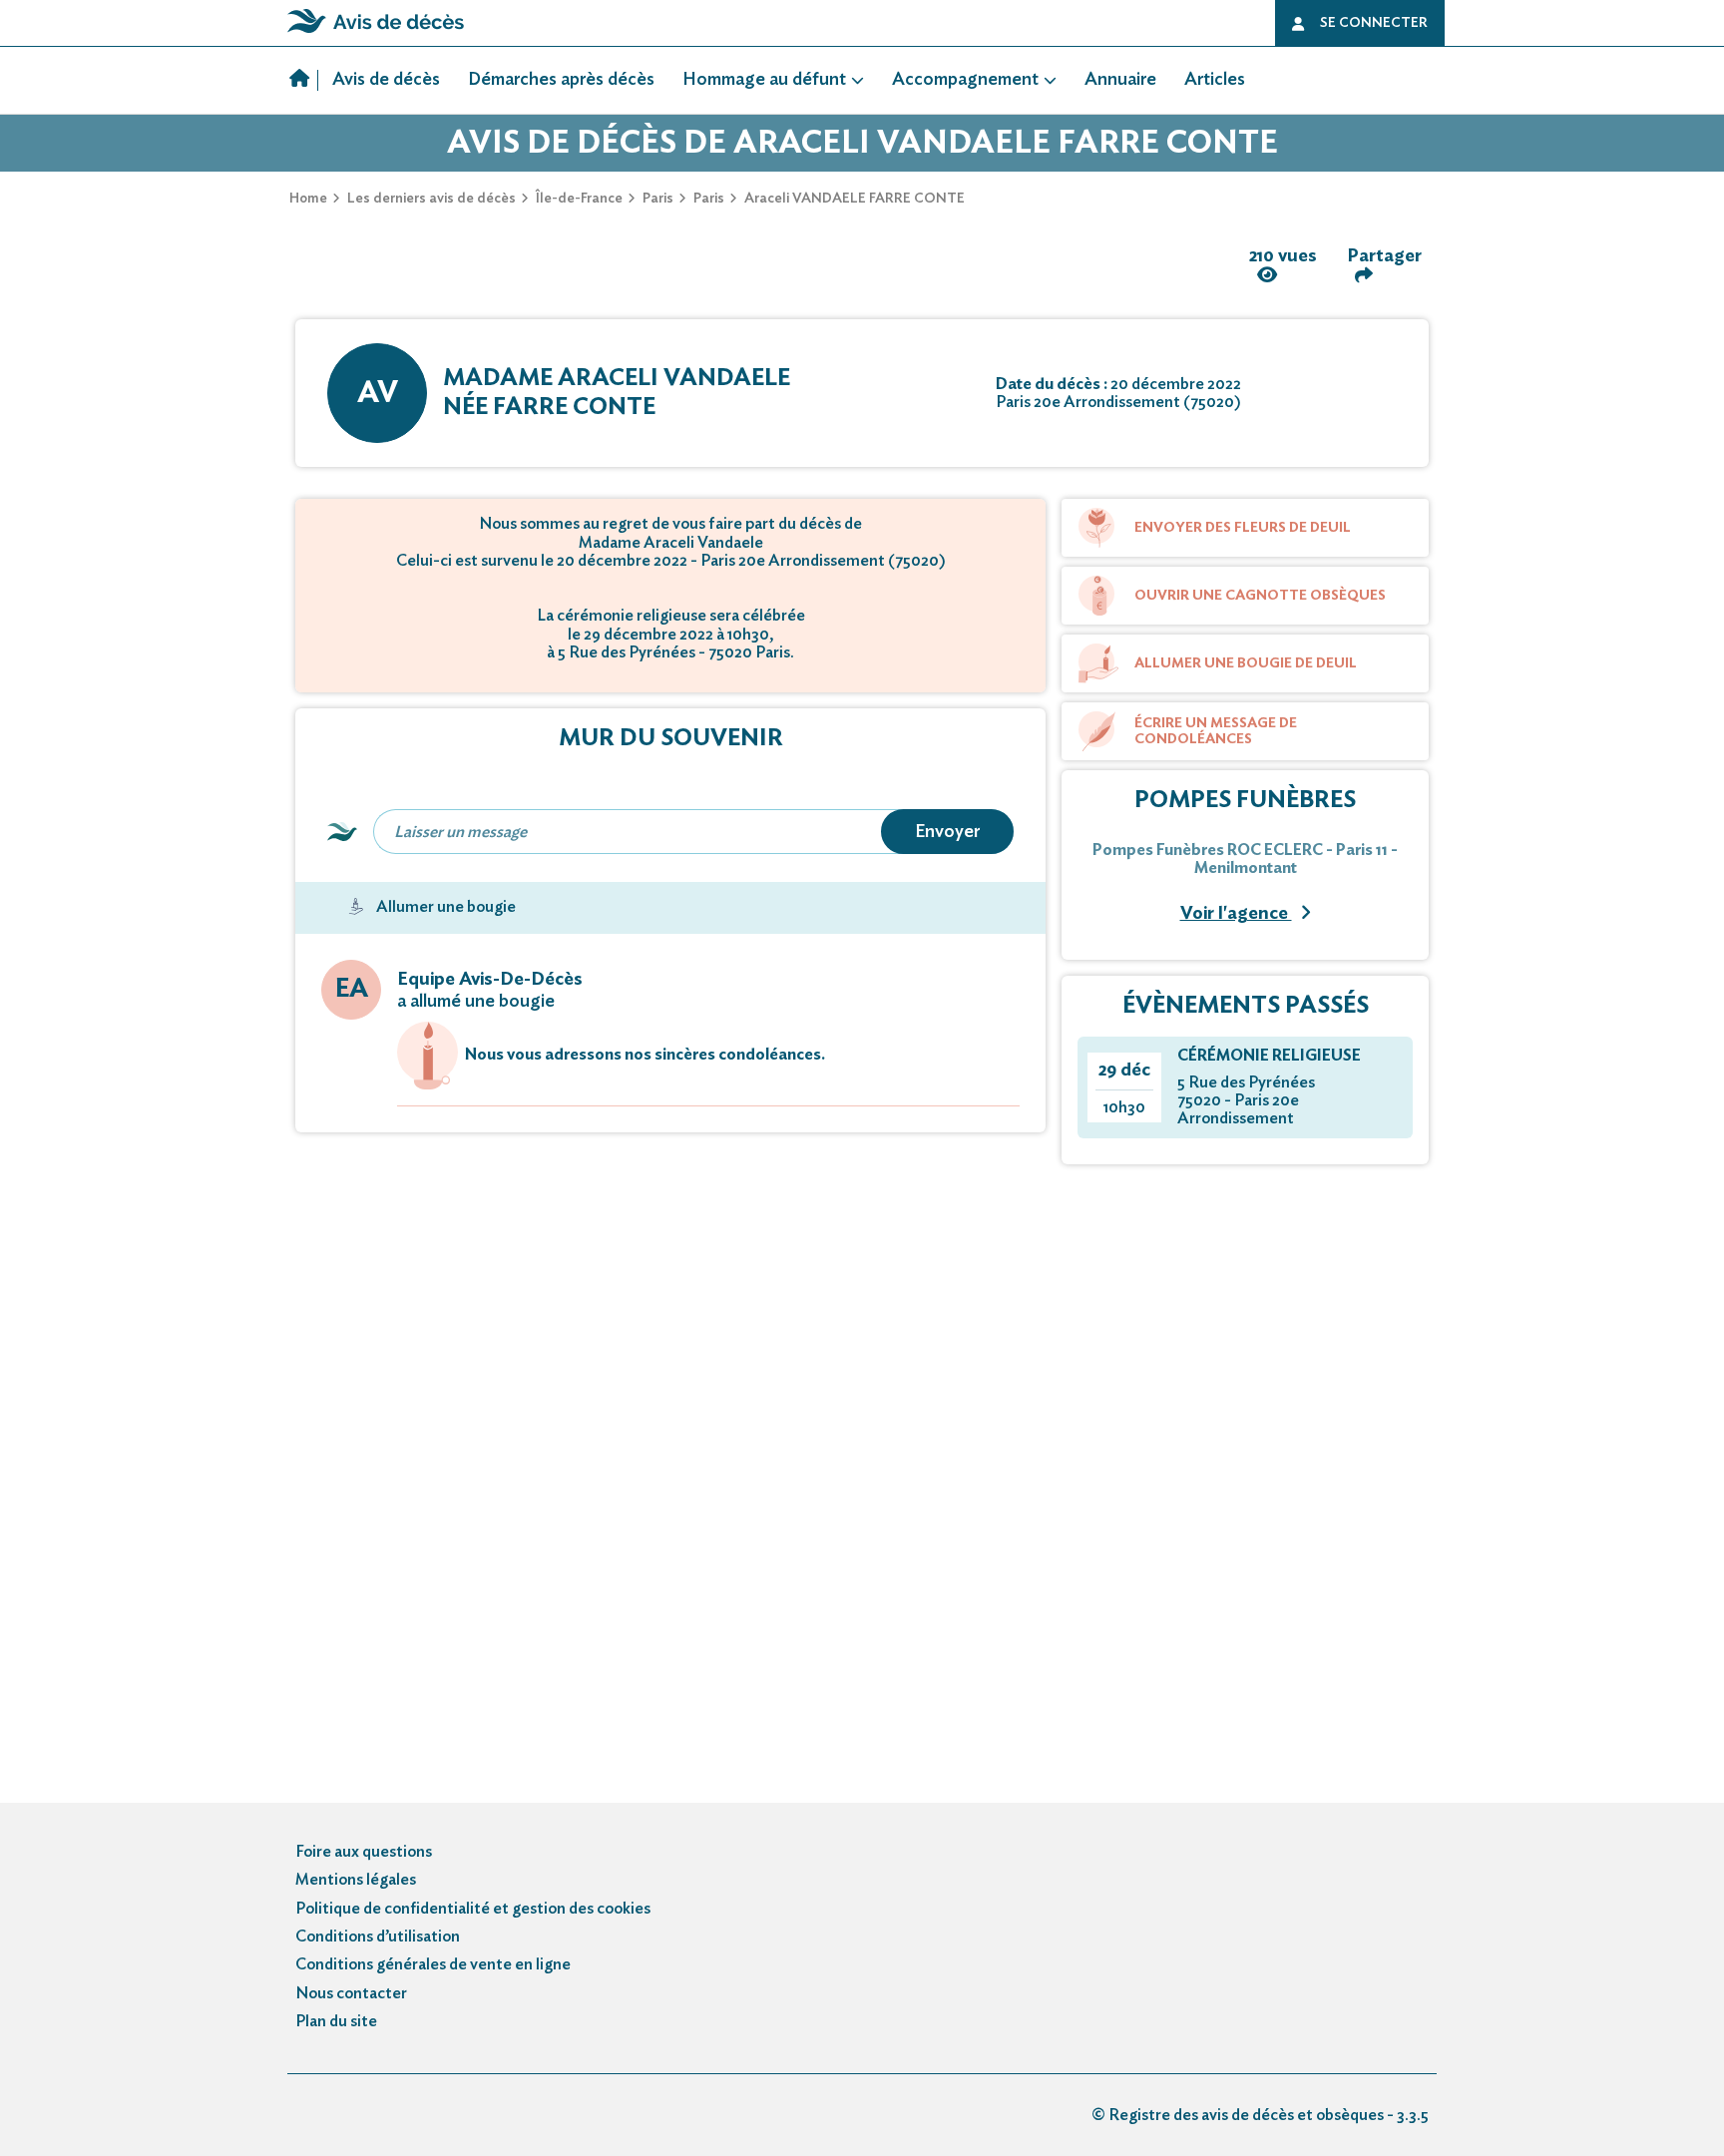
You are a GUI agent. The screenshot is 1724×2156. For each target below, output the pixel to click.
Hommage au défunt (764, 80)
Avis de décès (386, 80)
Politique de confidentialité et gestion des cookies (473, 1909)
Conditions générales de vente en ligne (433, 1964)
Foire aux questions (364, 1852)
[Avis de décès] (304, 81)
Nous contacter (351, 1993)
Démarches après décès (561, 80)
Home (308, 199)
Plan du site (336, 2021)
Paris (658, 199)
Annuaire (1120, 80)
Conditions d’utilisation (378, 1937)
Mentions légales (356, 1880)
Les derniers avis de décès (431, 199)
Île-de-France (579, 199)
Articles (1215, 80)
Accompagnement (965, 80)
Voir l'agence (1236, 914)
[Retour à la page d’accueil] (376, 33)
